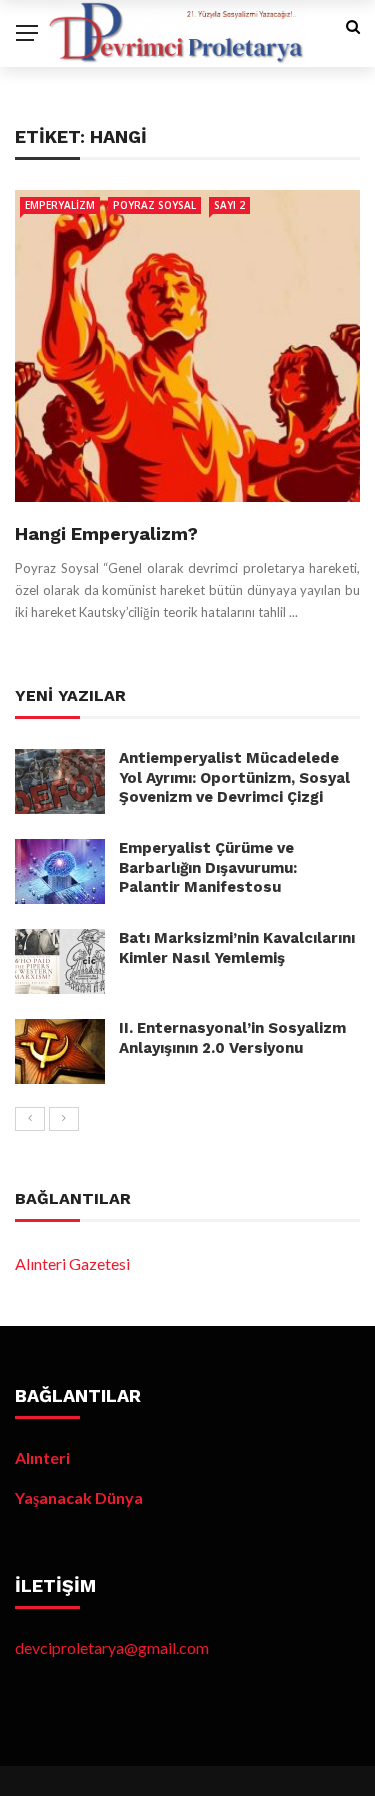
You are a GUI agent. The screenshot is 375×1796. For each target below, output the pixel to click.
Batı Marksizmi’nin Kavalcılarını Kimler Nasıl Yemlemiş (237, 948)
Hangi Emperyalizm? (106, 533)
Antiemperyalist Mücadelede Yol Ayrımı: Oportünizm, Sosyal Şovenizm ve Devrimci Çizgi (234, 777)
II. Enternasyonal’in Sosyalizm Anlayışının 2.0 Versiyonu (232, 1038)
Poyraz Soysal (154, 205)
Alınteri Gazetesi (72, 1263)
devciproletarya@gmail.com (112, 1647)
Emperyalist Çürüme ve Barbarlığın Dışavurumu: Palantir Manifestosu (208, 867)
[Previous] (30, 1119)
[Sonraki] (64, 1119)
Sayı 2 (229, 205)
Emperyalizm (60, 205)
